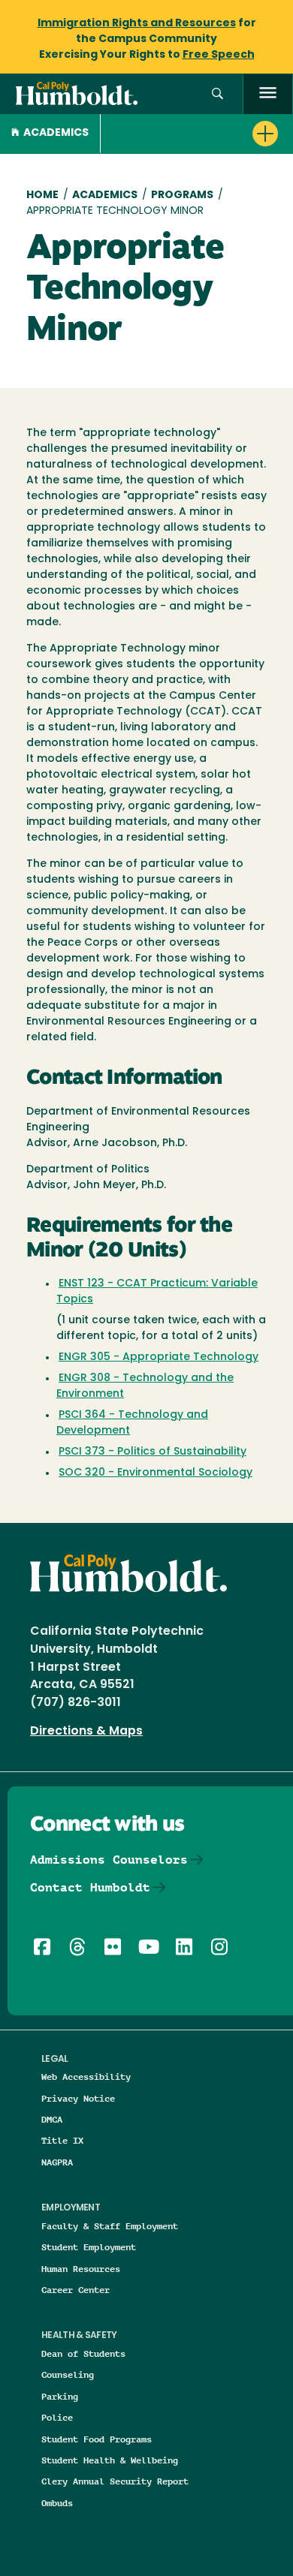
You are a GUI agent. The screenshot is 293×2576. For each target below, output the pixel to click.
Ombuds (57, 2503)
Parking (60, 2396)
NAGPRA (57, 2162)
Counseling (68, 2374)
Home (42, 196)
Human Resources (81, 2269)
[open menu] (268, 94)
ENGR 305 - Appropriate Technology (159, 1357)
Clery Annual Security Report (115, 2481)
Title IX (62, 2140)
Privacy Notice (78, 2098)
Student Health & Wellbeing (110, 2460)
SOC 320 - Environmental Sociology (156, 1473)
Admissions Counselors (109, 1860)
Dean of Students (83, 2353)
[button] (217, 94)
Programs (182, 196)
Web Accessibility (86, 2076)
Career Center (76, 2290)
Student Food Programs (97, 2439)
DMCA (52, 2119)
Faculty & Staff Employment (110, 2226)
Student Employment (89, 2247)
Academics (56, 133)
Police (57, 2417)
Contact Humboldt (90, 1887)
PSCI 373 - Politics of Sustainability (153, 1452)
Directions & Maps (86, 1732)
